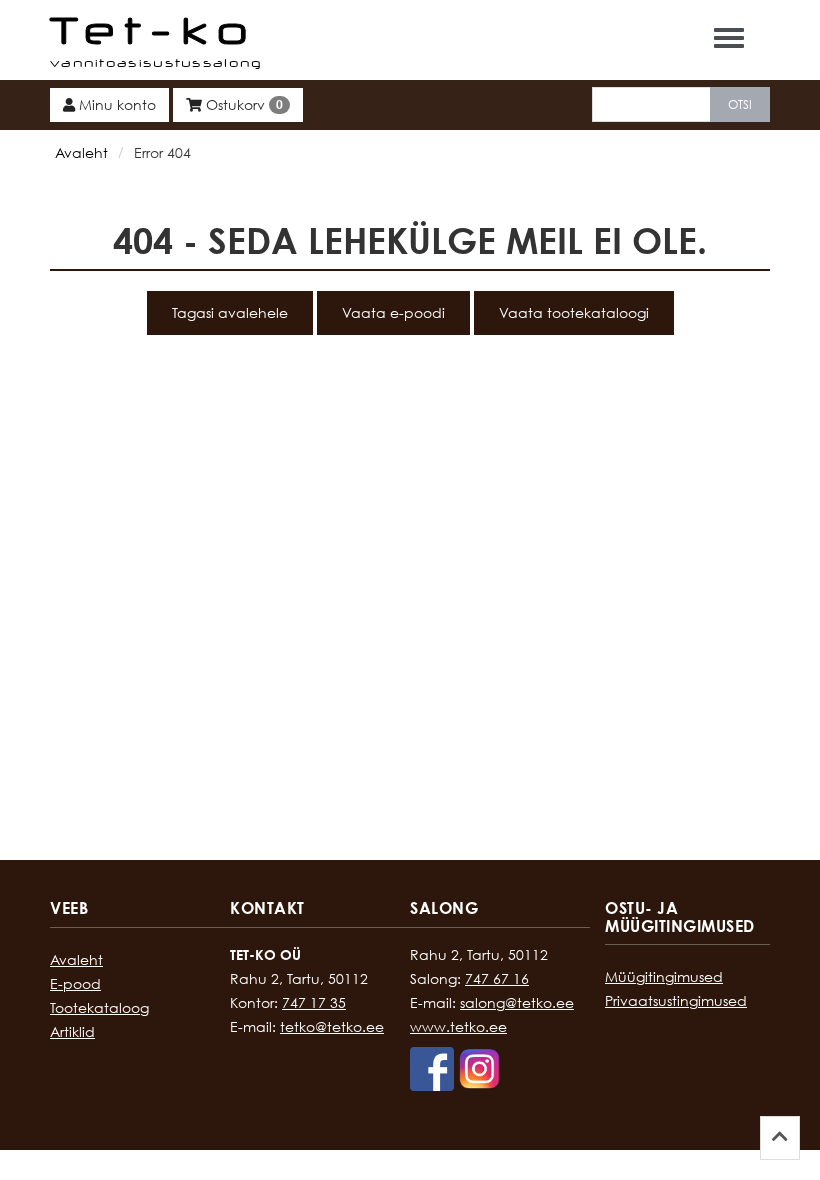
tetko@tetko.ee (332, 1026)
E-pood (75, 983)
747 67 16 (497, 978)
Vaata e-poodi (393, 312)
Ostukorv (242, 104)
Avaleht (81, 152)
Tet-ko (153, 30)
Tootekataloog (99, 1007)
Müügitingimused (664, 976)
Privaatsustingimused (676, 1000)
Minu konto (115, 104)
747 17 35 (314, 1002)
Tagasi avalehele (230, 312)
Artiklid (72, 1031)
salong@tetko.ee (517, 1002)
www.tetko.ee (458, 1026)
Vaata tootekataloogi (574, 312)
